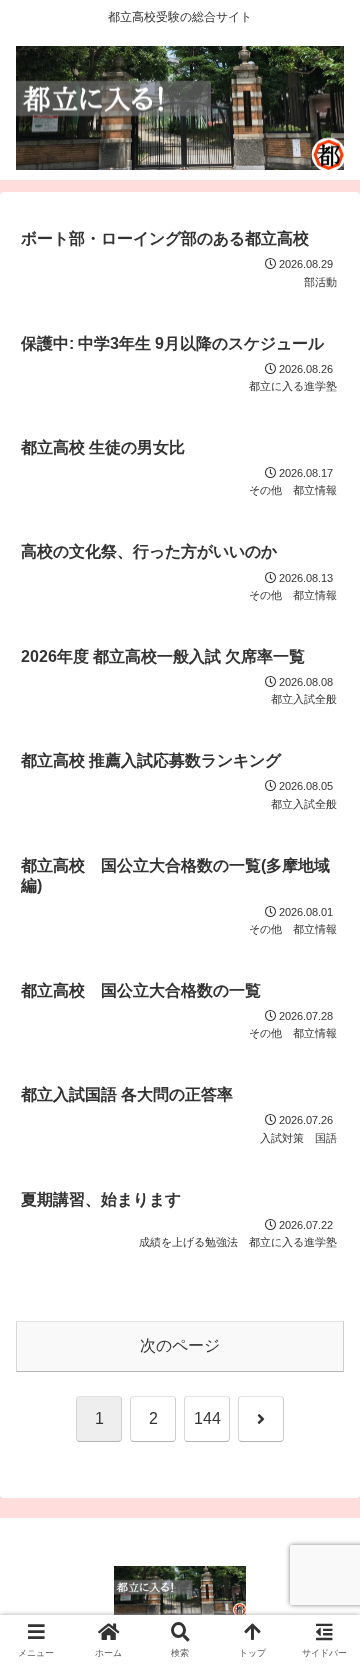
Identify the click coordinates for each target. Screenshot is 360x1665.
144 (207, 1418)
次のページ (180, 1345)
